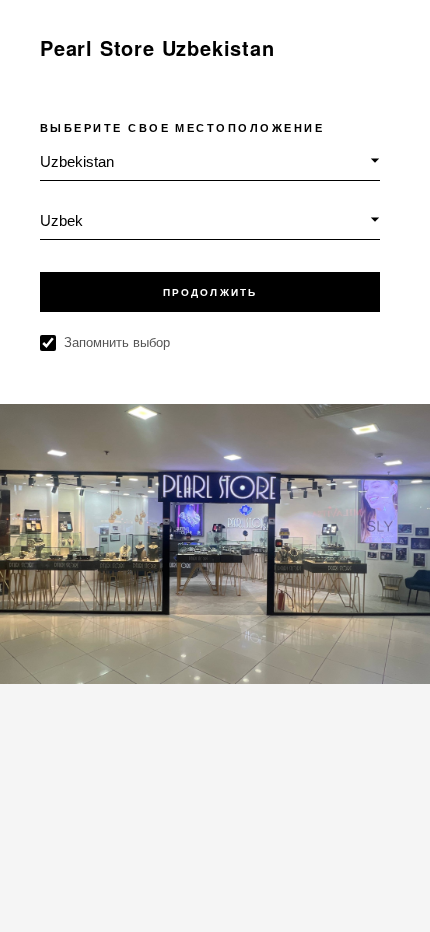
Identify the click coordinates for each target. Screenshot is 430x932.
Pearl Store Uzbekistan (157, 47)
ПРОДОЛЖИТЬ (210, 292)
